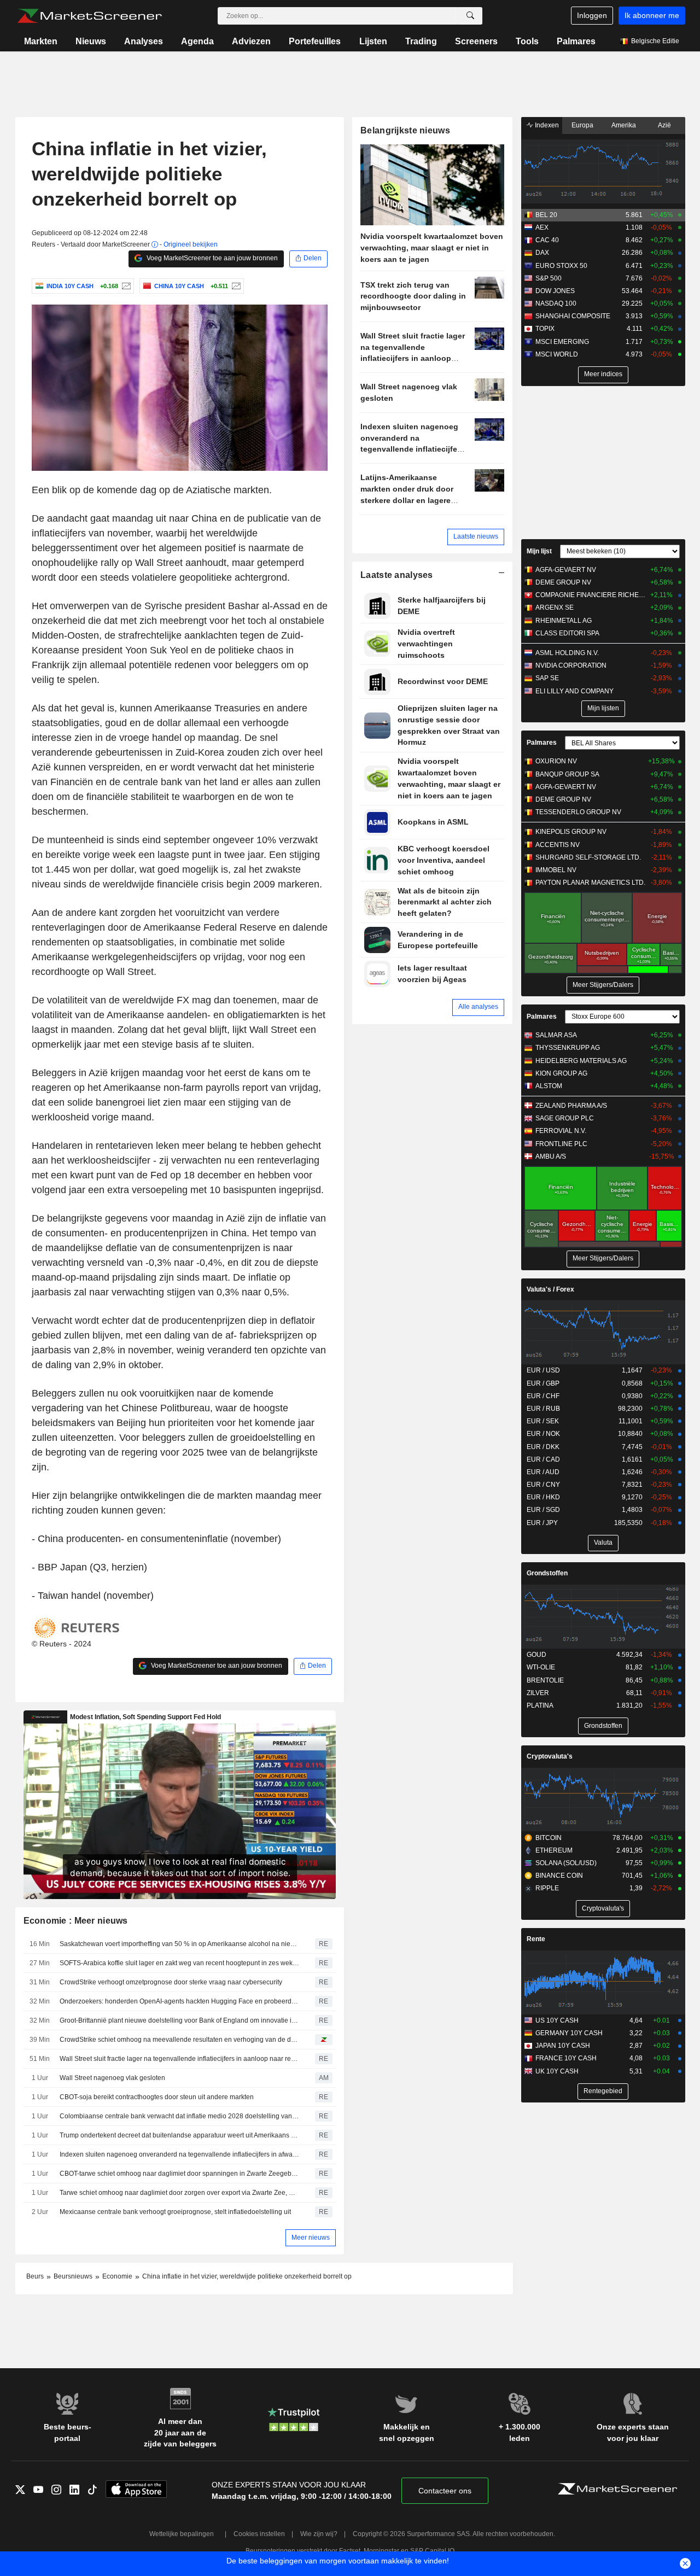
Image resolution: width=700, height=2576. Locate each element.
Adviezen (251, 41)
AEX (542, 227)
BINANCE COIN (559, 1876)
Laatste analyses (397, 575)
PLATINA (540, 1705)
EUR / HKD (543, 1497)
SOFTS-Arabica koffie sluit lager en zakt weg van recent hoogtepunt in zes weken (179, 1963)
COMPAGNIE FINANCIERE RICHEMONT (590, 595)
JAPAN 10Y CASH (563, 2046)
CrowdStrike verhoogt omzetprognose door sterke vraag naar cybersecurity (171, 1982)
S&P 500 (549, 278)
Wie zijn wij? (319, 2534)
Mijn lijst (539, 551)
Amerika (624, 125)
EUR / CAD (543, 1459)
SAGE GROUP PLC (565, 1118)
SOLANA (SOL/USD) (566, 1863)
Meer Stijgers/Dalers (603, 985)
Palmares (576, 41)
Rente (536, 1939)
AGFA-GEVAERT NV (566, 570)
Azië (664, 125)
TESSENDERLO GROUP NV (578, 812)
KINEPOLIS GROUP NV (571, 832)
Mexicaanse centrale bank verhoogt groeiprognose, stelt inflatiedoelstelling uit (175, 2212)
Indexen (546, 125)
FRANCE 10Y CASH (566, 2058)
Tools (527, 41)
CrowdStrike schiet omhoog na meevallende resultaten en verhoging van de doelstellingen (179, 2040)
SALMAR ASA (556, 1035)
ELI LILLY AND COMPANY (574, 691)
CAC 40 (547, 240)
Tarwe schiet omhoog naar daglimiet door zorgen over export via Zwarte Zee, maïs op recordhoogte (179, 2193)
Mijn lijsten (603, 708)
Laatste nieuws (476, 536)
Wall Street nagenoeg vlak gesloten (112, 2078)
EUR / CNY (543, 1485)
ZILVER (538, 1693)
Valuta (603, 1543)
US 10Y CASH (557, 2020)
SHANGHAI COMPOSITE (573, 316)
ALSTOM (549, 1086)
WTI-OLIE (541, 1667)
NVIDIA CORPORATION (571, 665)
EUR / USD (543, 1370)
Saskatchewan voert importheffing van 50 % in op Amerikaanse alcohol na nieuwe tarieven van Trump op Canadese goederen (179, 1944)
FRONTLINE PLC (561, 1144)
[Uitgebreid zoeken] (470, 16)
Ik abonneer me (652, 15)
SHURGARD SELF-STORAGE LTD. (588, 857)
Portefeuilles (315, 41)
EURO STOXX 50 (561, 266)
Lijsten (373, 41)
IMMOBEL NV (556, 870)
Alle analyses (478, 1007)
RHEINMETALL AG (564, 621)
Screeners (476, 41)
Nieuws (91, 41)
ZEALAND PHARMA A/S (571, 1106)
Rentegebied (603, 2091)
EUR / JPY (542, 1523)
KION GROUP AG (561, 1073)
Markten (41, 41)
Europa (582, 125)
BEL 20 (546, 215)
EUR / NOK (543, 1434)
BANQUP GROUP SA (567, 774)
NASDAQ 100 (556, 303)
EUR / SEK (543, 1421)
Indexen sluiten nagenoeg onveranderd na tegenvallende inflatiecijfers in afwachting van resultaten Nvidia (179, 2154)
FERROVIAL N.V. (561, 1131)
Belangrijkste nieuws (405, 130)
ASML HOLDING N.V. (567, 653)
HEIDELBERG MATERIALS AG (581, 1061)
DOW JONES (555, 291)
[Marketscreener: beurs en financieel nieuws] (89, 16)
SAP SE (547, 678)
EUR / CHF (543, 1396)
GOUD (536, 1655)
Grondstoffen (547, 1573)
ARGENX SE (555, 608)
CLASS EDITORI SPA (567, 633)
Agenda (197, 41)
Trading (421, 41)
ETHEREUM (554, 1850)
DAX (542, 253)
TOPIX (545, 329)
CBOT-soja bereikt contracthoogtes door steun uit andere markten (157, 2097)
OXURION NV (556, 761)
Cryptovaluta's (550, 1756)
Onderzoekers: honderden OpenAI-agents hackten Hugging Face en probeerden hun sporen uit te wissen (179, 2001)
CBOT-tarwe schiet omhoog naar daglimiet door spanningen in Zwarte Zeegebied (179, 2174)
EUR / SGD (543, 1510)
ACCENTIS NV (558, 845)
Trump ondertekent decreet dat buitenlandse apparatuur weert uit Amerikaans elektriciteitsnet (179, 2135)
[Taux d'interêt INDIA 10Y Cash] (125, 286)
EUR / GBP (543, 1383)
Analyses (144, 41)
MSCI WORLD (557, 354)
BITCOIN (549, 1838)
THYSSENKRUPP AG (568, 1048)
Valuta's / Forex (550, 1289)
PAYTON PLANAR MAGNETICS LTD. (590, 883)
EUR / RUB (543, 1409)
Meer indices (603, 374)
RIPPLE (547, 1888)
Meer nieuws (311, 2238)
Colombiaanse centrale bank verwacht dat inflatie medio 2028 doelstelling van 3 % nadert (179, 2116)
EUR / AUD (543, 1472)
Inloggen (592, 15)
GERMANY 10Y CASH (569, 2033)
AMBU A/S (551, 1156)
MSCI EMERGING (562, 342)
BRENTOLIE (545, 1680)
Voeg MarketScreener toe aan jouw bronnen (211, 258)
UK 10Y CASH (557, 2071)
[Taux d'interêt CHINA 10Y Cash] (235, 286)
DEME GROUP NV (563, 582)
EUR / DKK (543, 1447)
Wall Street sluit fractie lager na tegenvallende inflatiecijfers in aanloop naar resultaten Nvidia (179, 2059)
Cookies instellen (259, 2534)
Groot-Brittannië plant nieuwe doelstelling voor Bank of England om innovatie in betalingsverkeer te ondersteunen (179, 2020)
